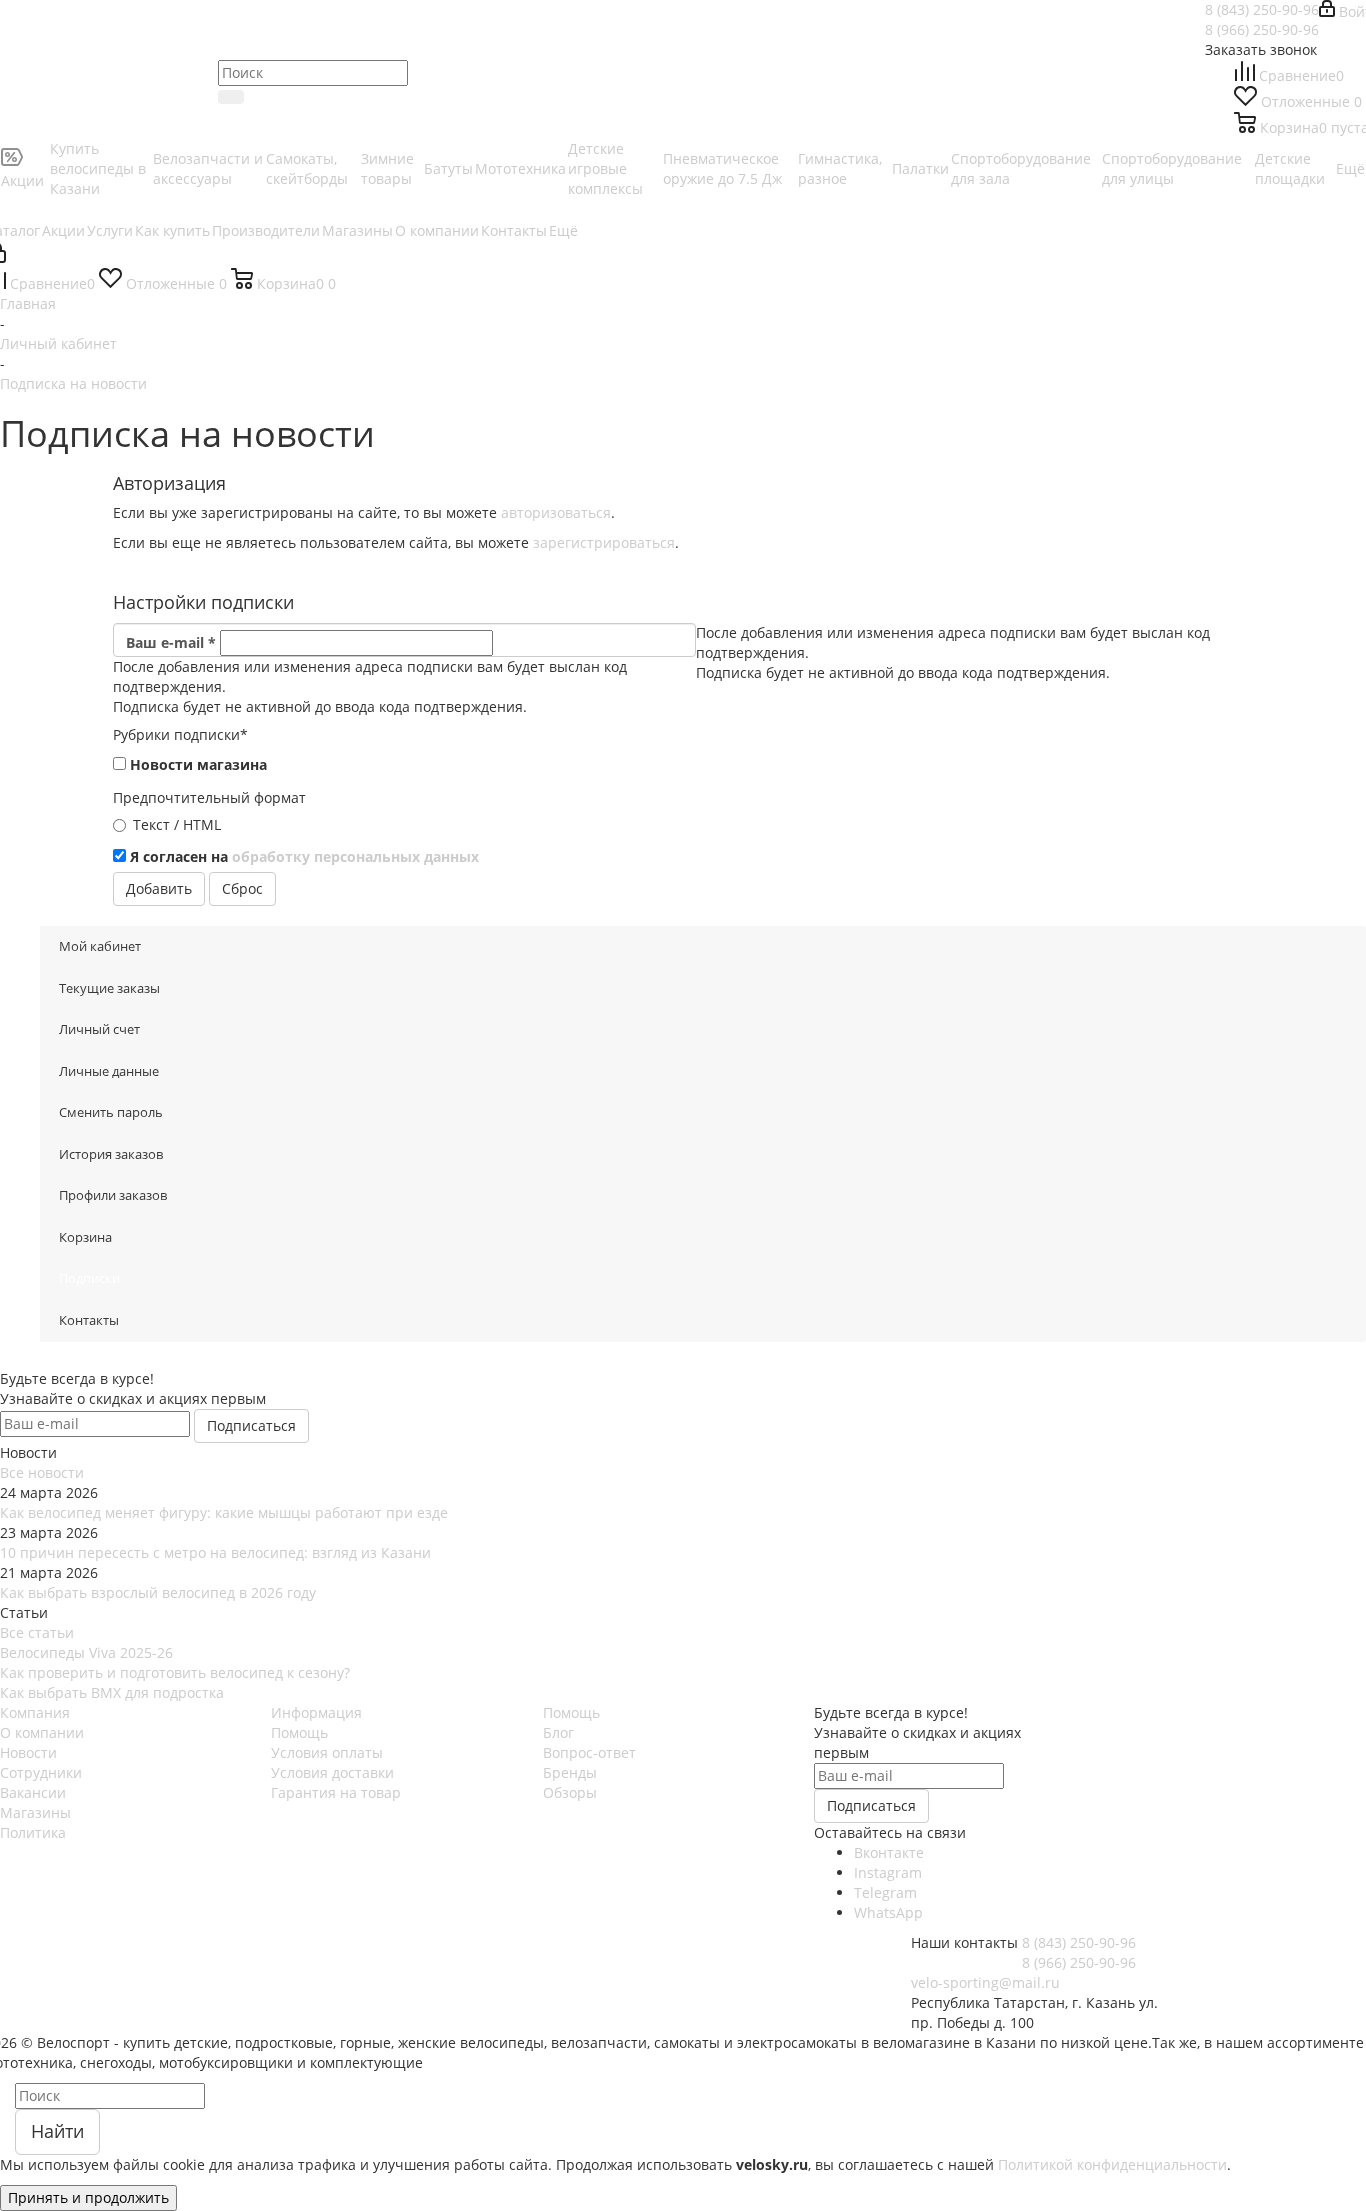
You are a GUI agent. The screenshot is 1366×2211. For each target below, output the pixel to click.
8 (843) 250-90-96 (1262, 9)
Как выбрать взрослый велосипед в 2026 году (158, 1592)
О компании (42, 1732)
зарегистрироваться (604, 542)
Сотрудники (41, 1772)
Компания (35, 1712)
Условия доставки (332, 1772)
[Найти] (231, 97)
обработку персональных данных (355, 856)
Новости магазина (198, 764)
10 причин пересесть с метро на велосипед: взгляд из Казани (215, 1552)
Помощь (299, 1732)
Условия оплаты (327, 1752)
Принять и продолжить (88, 2197)
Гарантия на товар (336, 1792)
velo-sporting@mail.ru (985, 1982)
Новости (28, 1752)
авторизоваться (556, 512)
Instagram (888, 1872)
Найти (57, 2131)
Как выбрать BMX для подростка (112, 1692)
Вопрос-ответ (589, 1752)
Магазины (35, 1812)
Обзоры (570, 1792)
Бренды (570, 1772)
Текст (151, 824)
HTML (202, 824)
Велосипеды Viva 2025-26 (86, 1652)
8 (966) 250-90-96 (1262, 29)
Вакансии (33, 1792)
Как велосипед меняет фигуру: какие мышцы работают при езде (224, 1512)
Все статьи (37, 1632)
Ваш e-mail (171, 642)
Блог (558, 1732)
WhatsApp (888, 1912)
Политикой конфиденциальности (1112, 2164)
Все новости (42, 1472)
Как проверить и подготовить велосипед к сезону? (175, 1672)
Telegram (885, 1892)
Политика (33, 1832)
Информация (316, 1712)
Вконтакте (889, 1852)
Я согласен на (304, 856)
